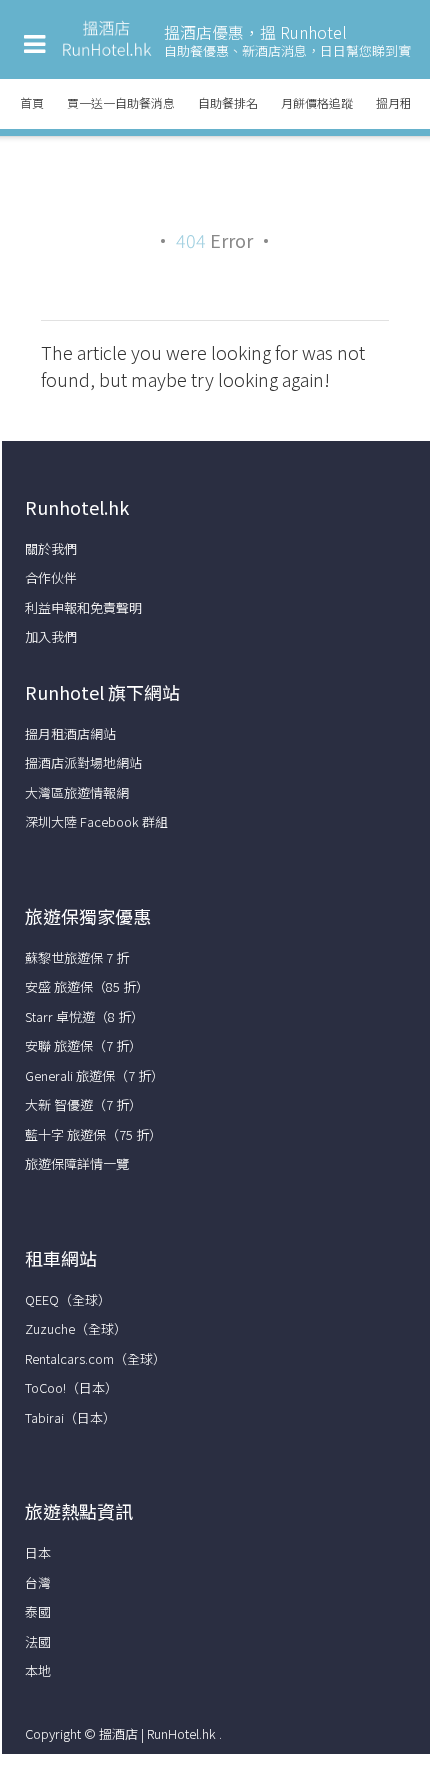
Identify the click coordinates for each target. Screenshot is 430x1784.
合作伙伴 (51, 577)
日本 (38, 1552)
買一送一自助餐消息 (121, 102)
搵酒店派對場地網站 (83, 762)
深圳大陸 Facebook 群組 (96, 821)
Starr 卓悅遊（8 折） (84, 1016)
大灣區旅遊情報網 (77, 792)
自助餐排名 (228, 102)
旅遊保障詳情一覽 (77, 1163)
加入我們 (51, 636)
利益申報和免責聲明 (83, 607)
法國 (38, 1641)
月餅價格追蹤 (317, 102)
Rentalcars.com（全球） (95, 1358)
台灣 (38, 1582)
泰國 (38, 1611)
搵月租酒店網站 (70, 733)
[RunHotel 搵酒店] (107, 53)
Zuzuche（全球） (76, 1328)
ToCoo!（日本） (71, 1387)
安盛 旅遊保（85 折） (87, 986)
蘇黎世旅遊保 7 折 (77, 957)
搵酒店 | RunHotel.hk (159, 1733)
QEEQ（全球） (68, 1299)
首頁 (32, 102)
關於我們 (51, 548)
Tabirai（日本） (70, 1417)
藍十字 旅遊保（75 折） (93, 1134)
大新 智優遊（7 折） (83, 1104)
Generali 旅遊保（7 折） (94, 1075)
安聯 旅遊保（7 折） (83, 1045)
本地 (38, 1670)
